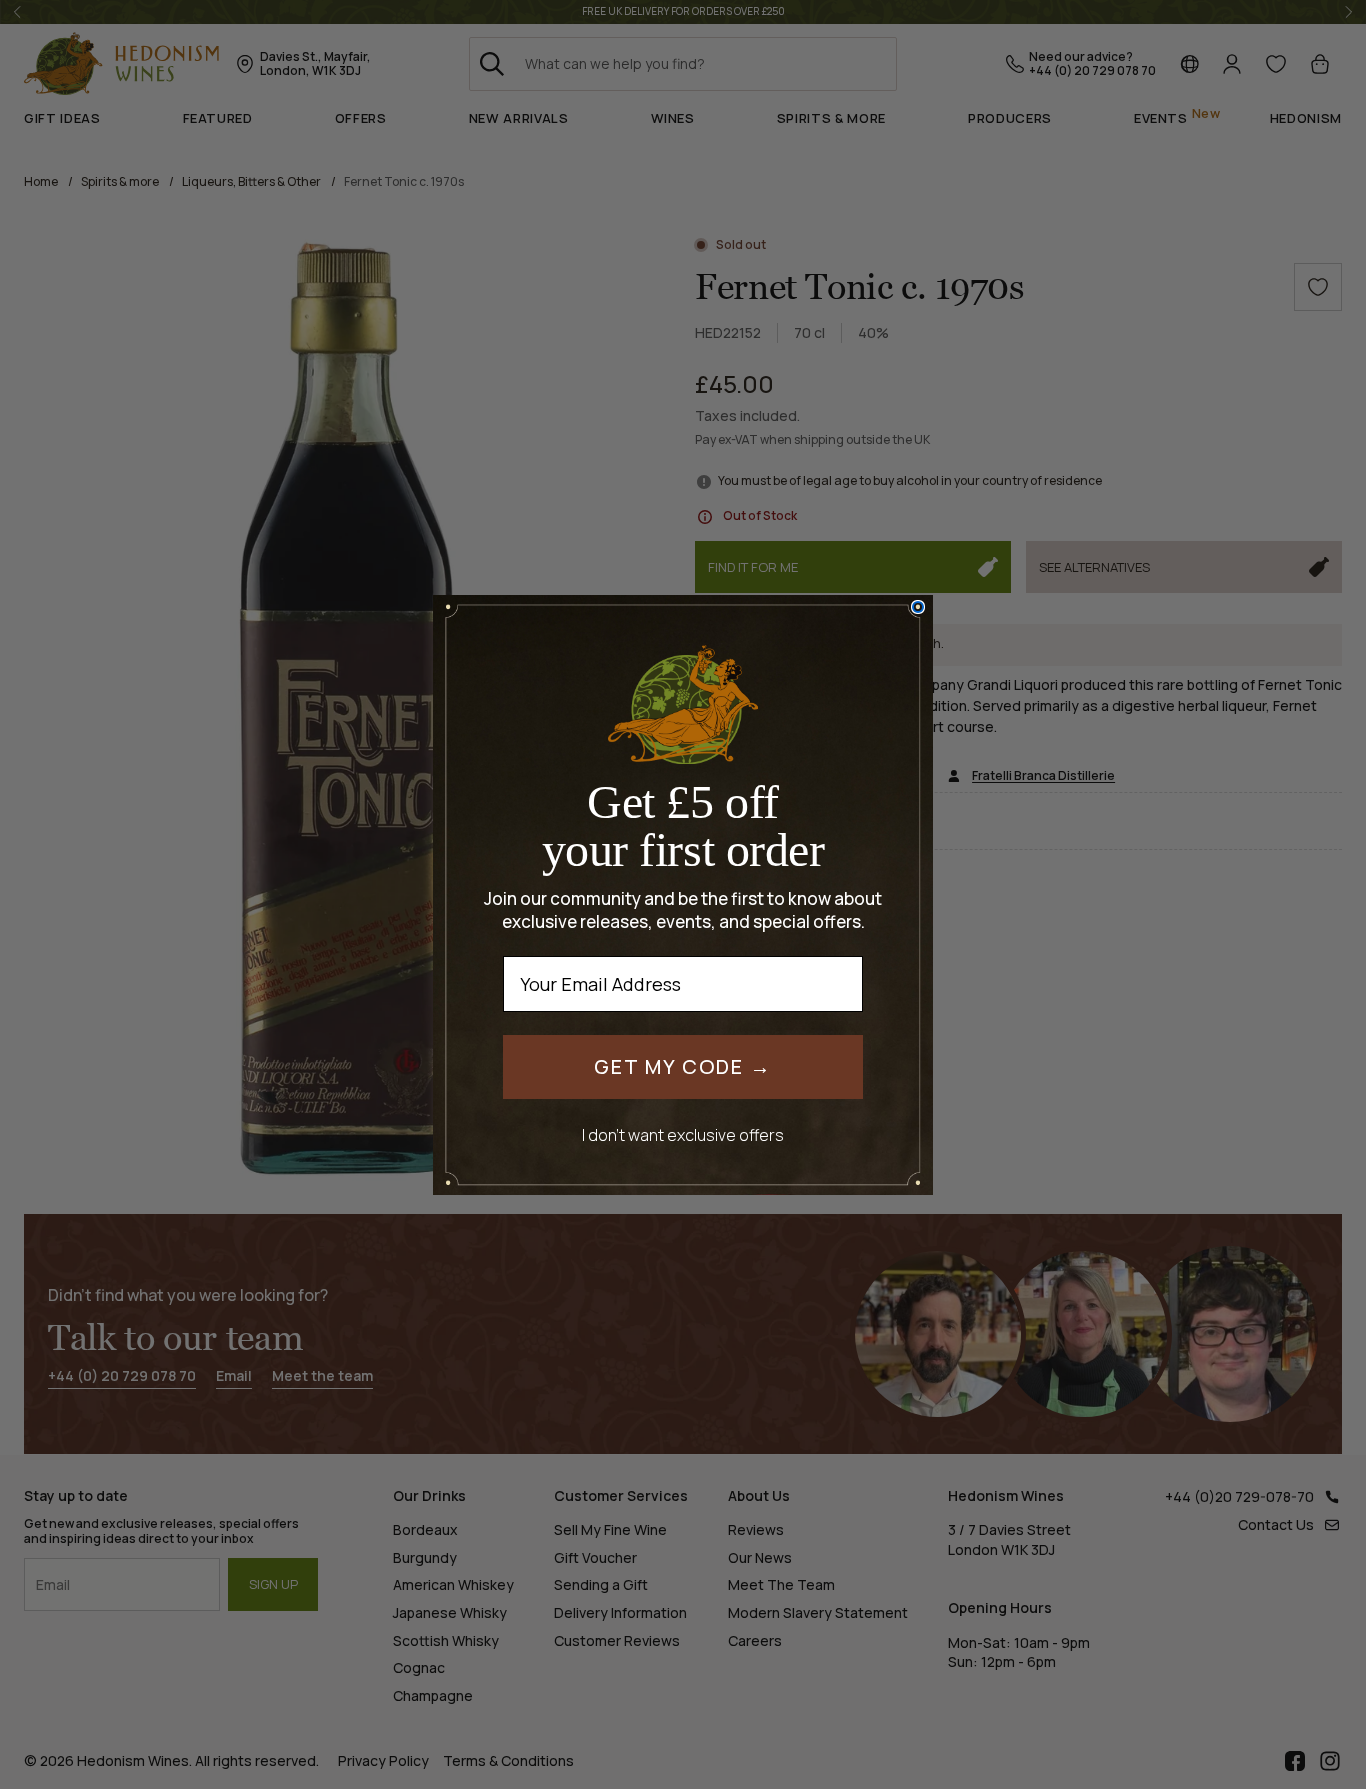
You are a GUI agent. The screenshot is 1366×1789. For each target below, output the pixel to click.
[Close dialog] (918, 607)
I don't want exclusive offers (683, 1134)
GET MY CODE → (683, 1066)
